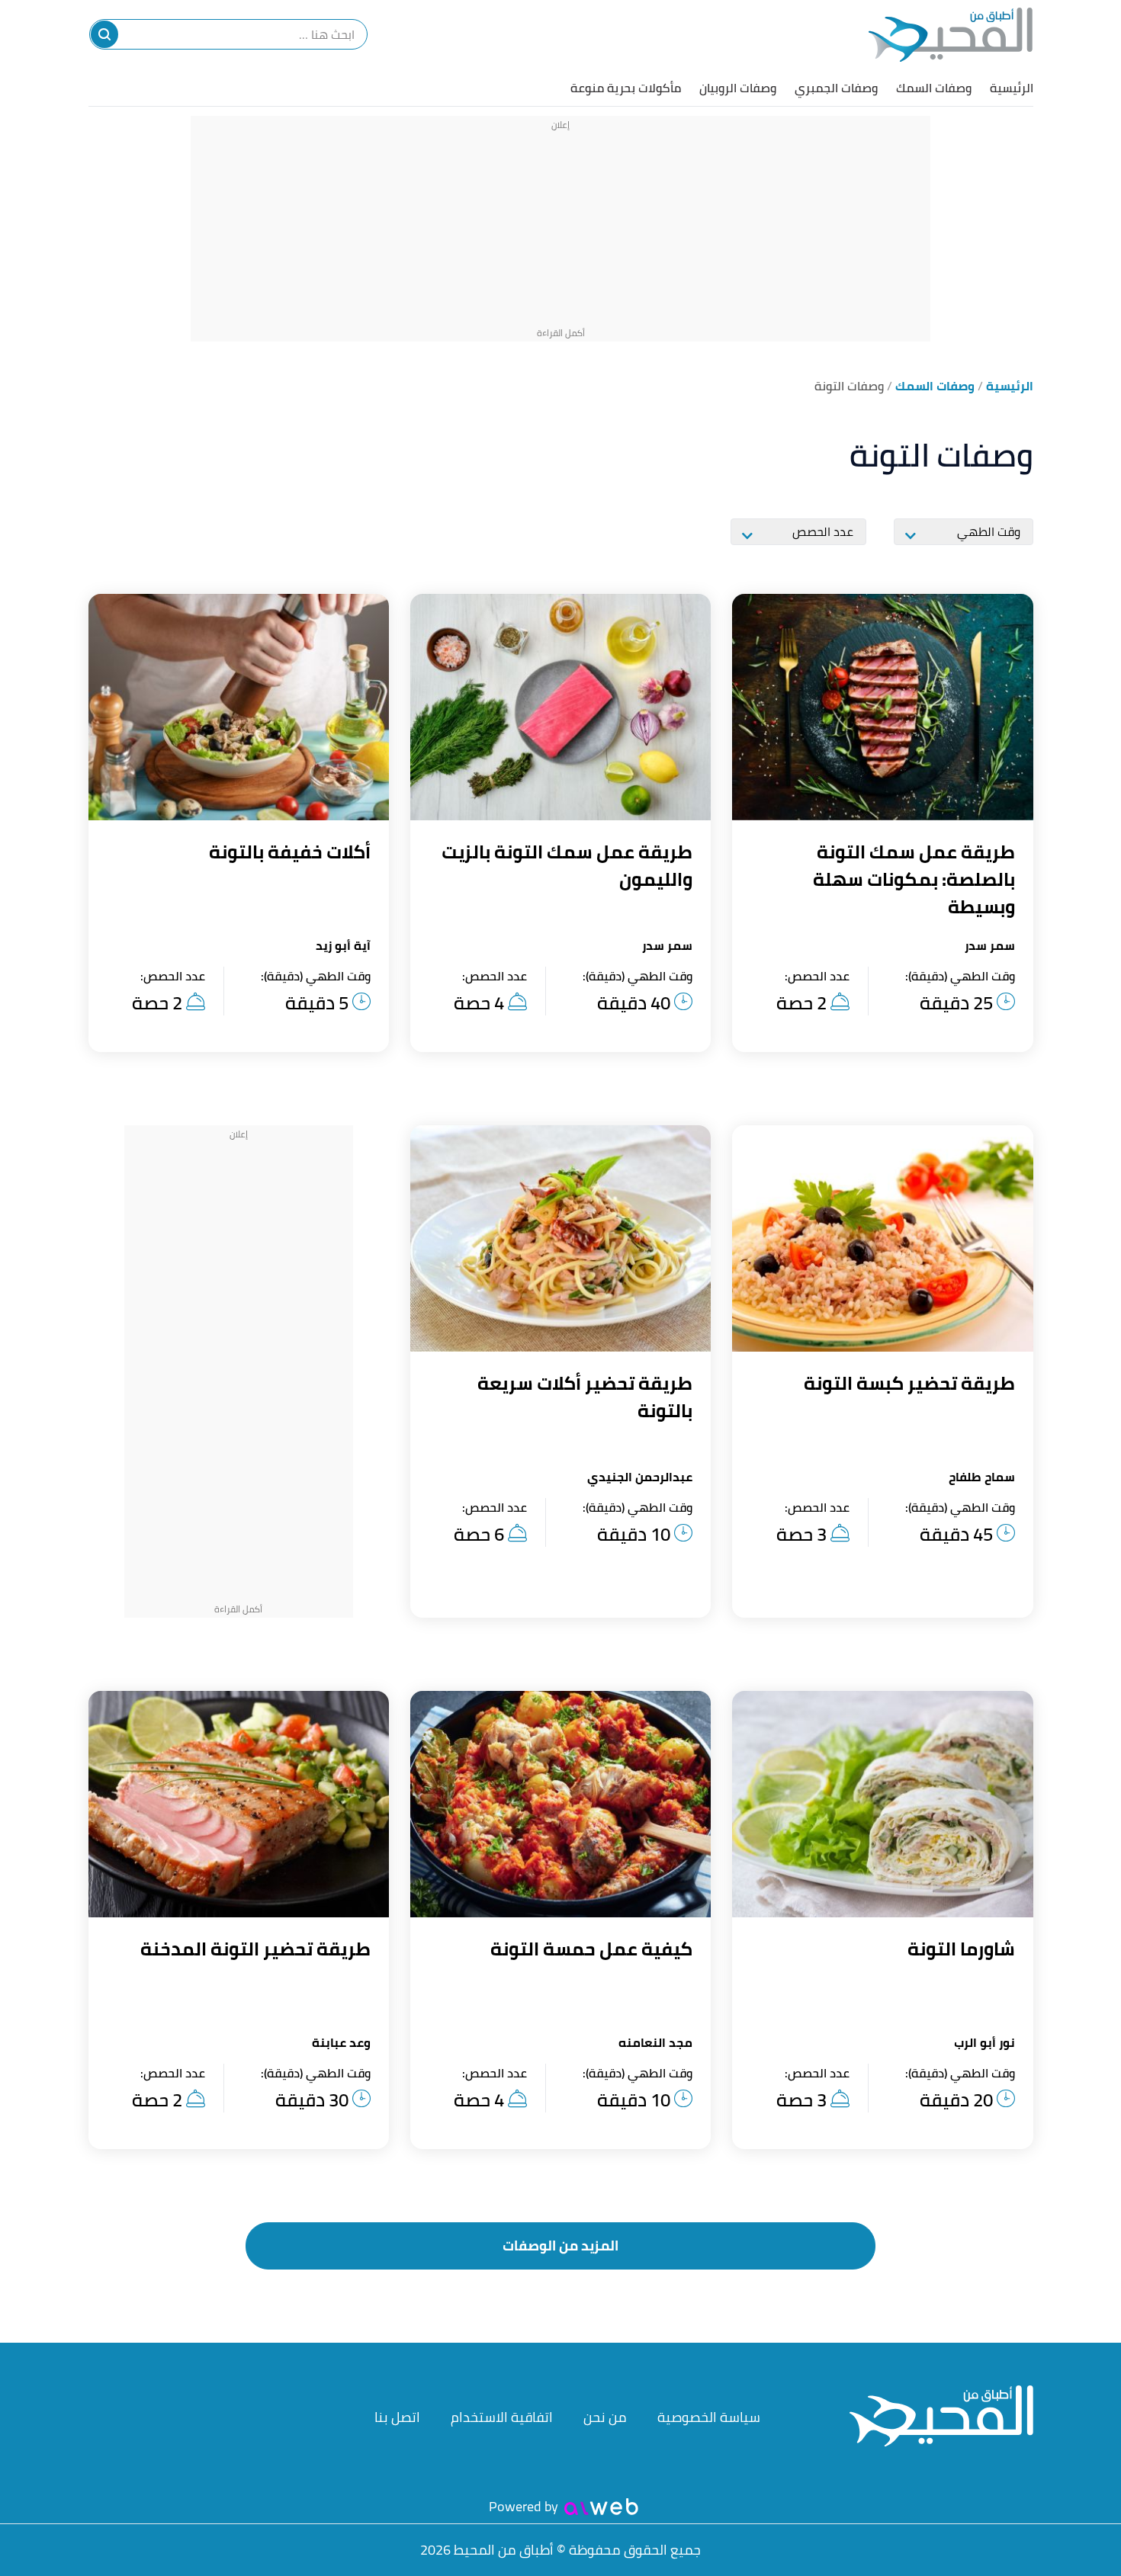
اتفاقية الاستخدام (502, 2417)
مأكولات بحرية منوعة (626, 88)
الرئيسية (1012, 88)
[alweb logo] (601, 2507)
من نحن (605, 2417)
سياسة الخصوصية (709, 2417)
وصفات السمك (934, 88)
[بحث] (104, 34)
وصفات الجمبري (836, 88)
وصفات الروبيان (738, 88)
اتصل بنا (397, 2417)
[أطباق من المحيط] (951, 35)
